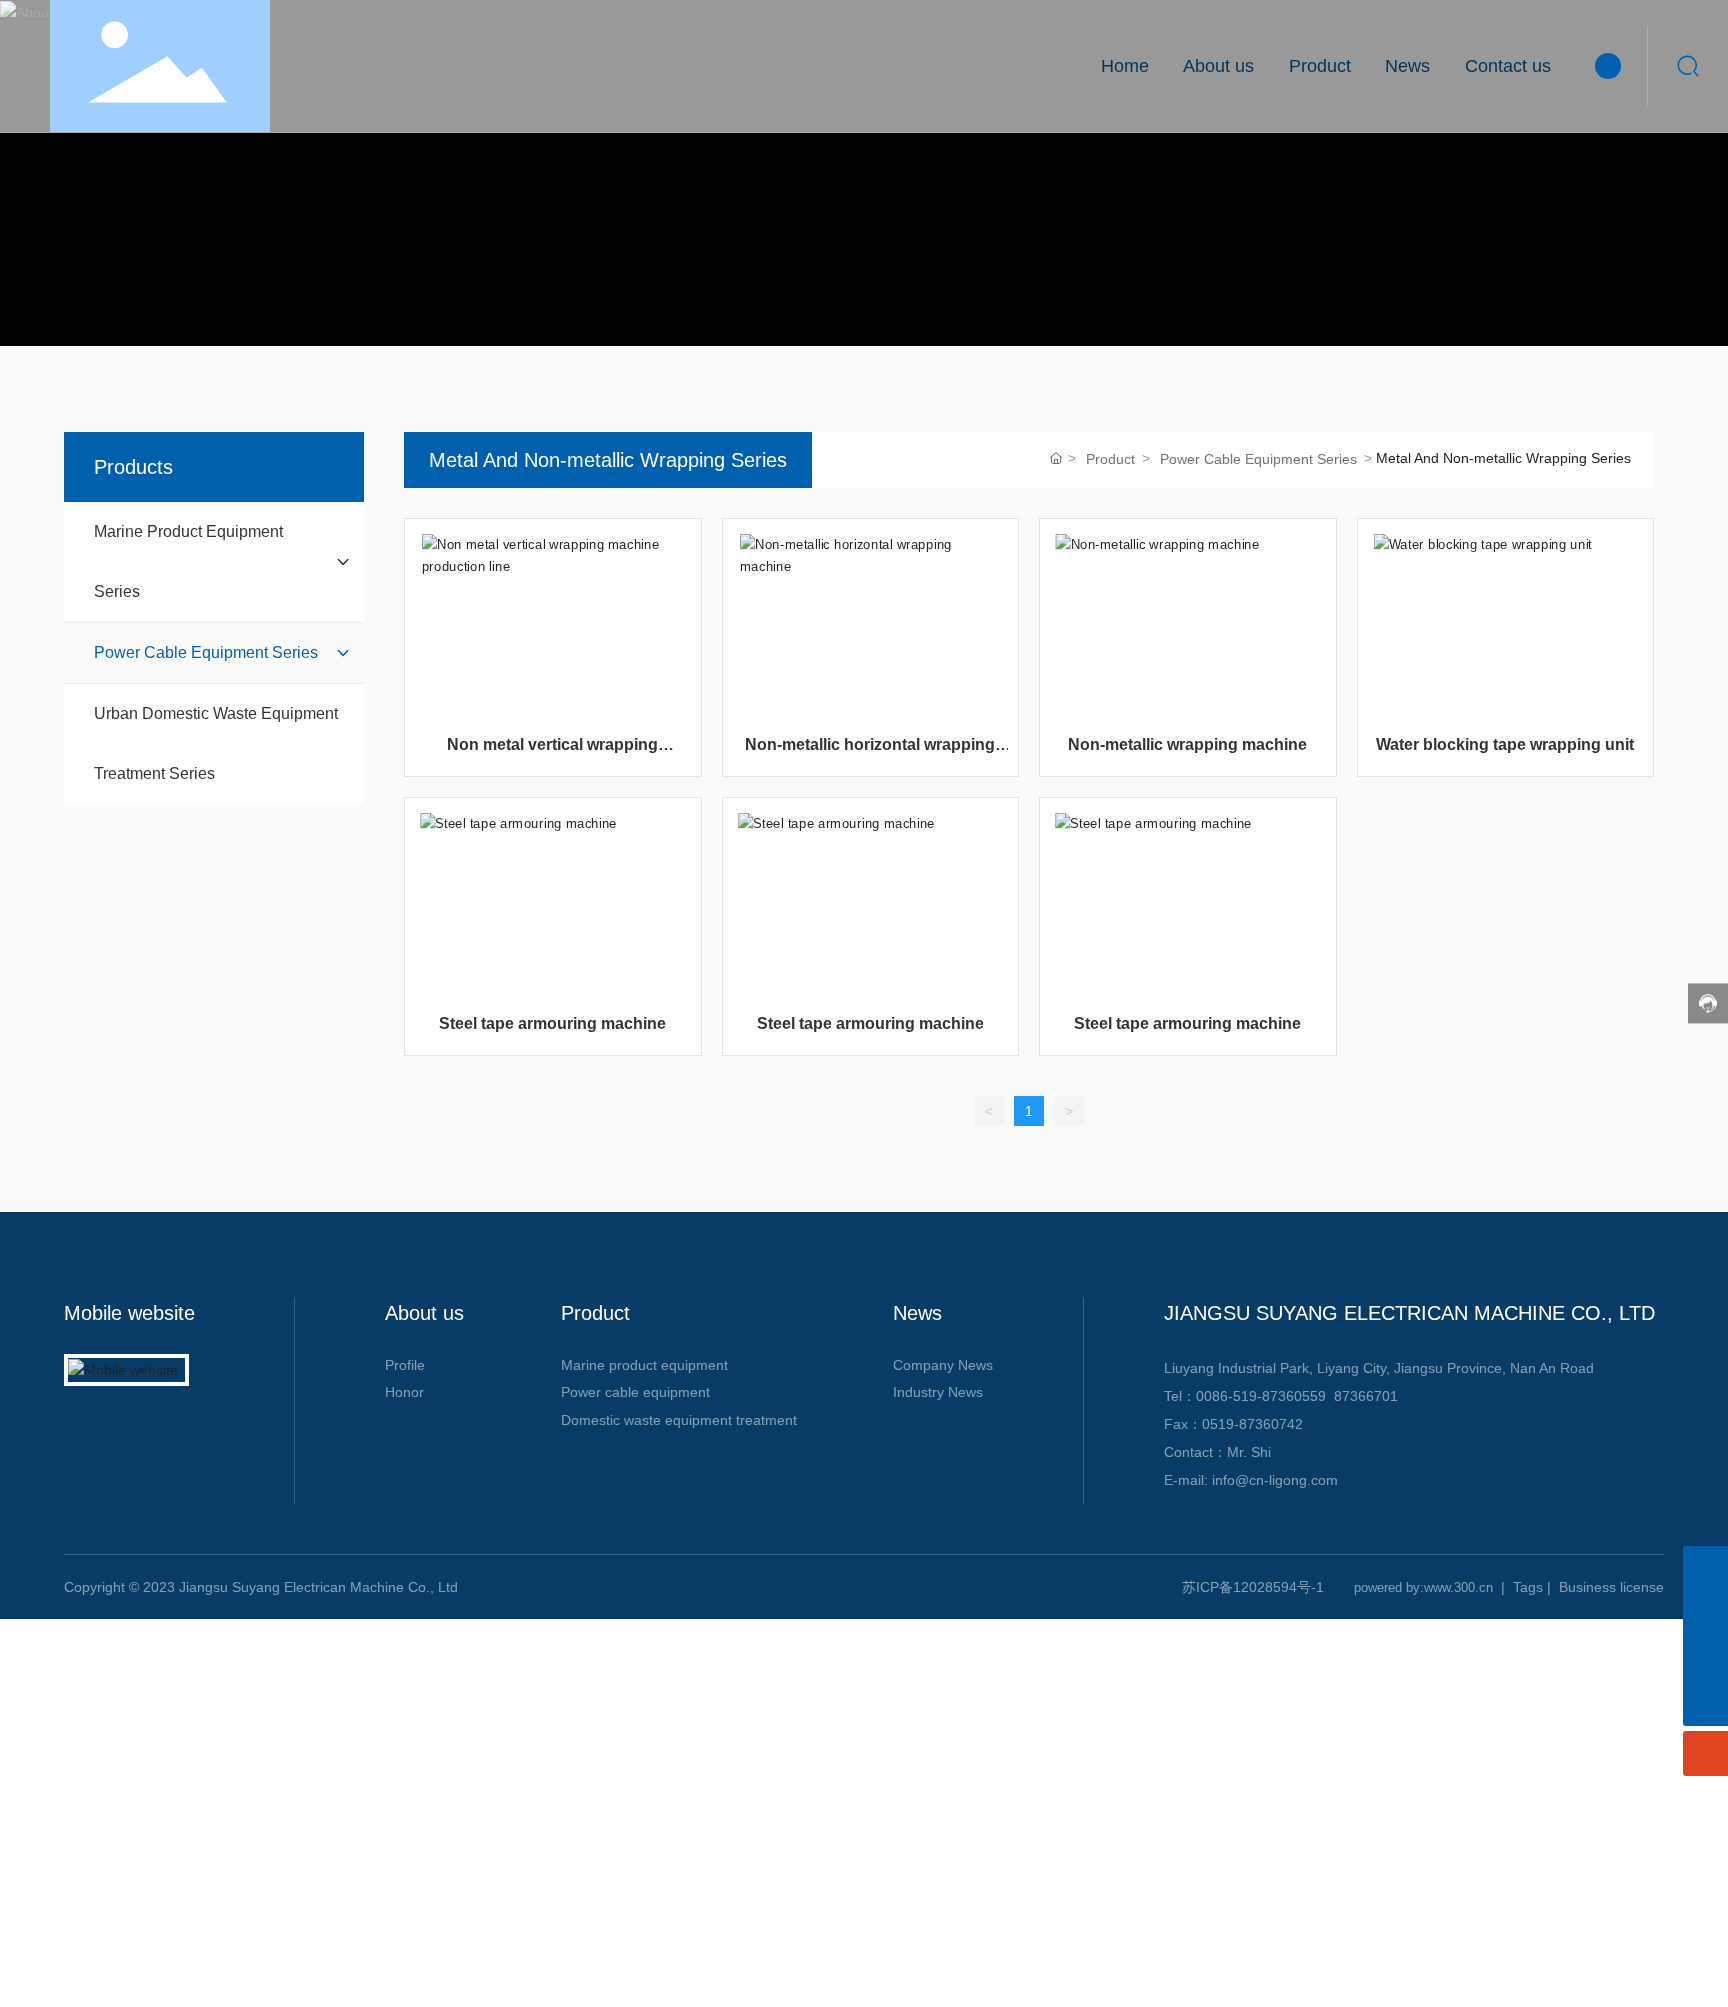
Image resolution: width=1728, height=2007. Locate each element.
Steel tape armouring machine (552, 1023)
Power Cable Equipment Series (1258, 459)
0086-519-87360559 (1261, 1396)
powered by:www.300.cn (1423, 1587)
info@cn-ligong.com (1275, 1480)
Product (1110, 459)
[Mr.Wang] (1705, 1568)
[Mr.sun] (1705, 1658)
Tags (1528, 1587)
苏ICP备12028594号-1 (1253, 1587)
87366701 (1366, 1396)
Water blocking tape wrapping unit (1505, 744)
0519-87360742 (1252, 1424)
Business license (1611, 1587)
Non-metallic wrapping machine (1187, 744)
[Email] (1705, 1613)
